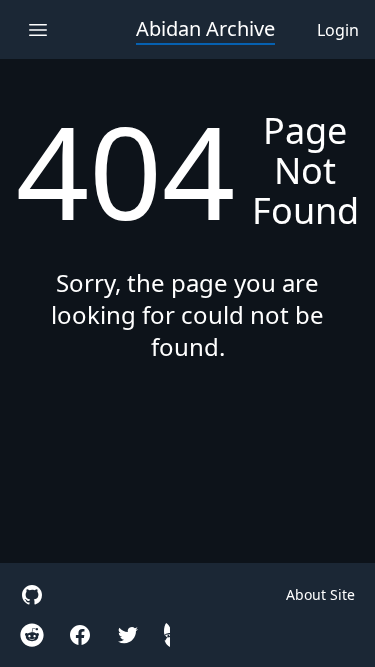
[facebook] (80, 635)
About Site (320, 594)
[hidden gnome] (167, 635)
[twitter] (128, 635)
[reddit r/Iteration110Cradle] (32, 635)
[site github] (32, 595)
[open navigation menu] (37, 29)
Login (338, 30)
